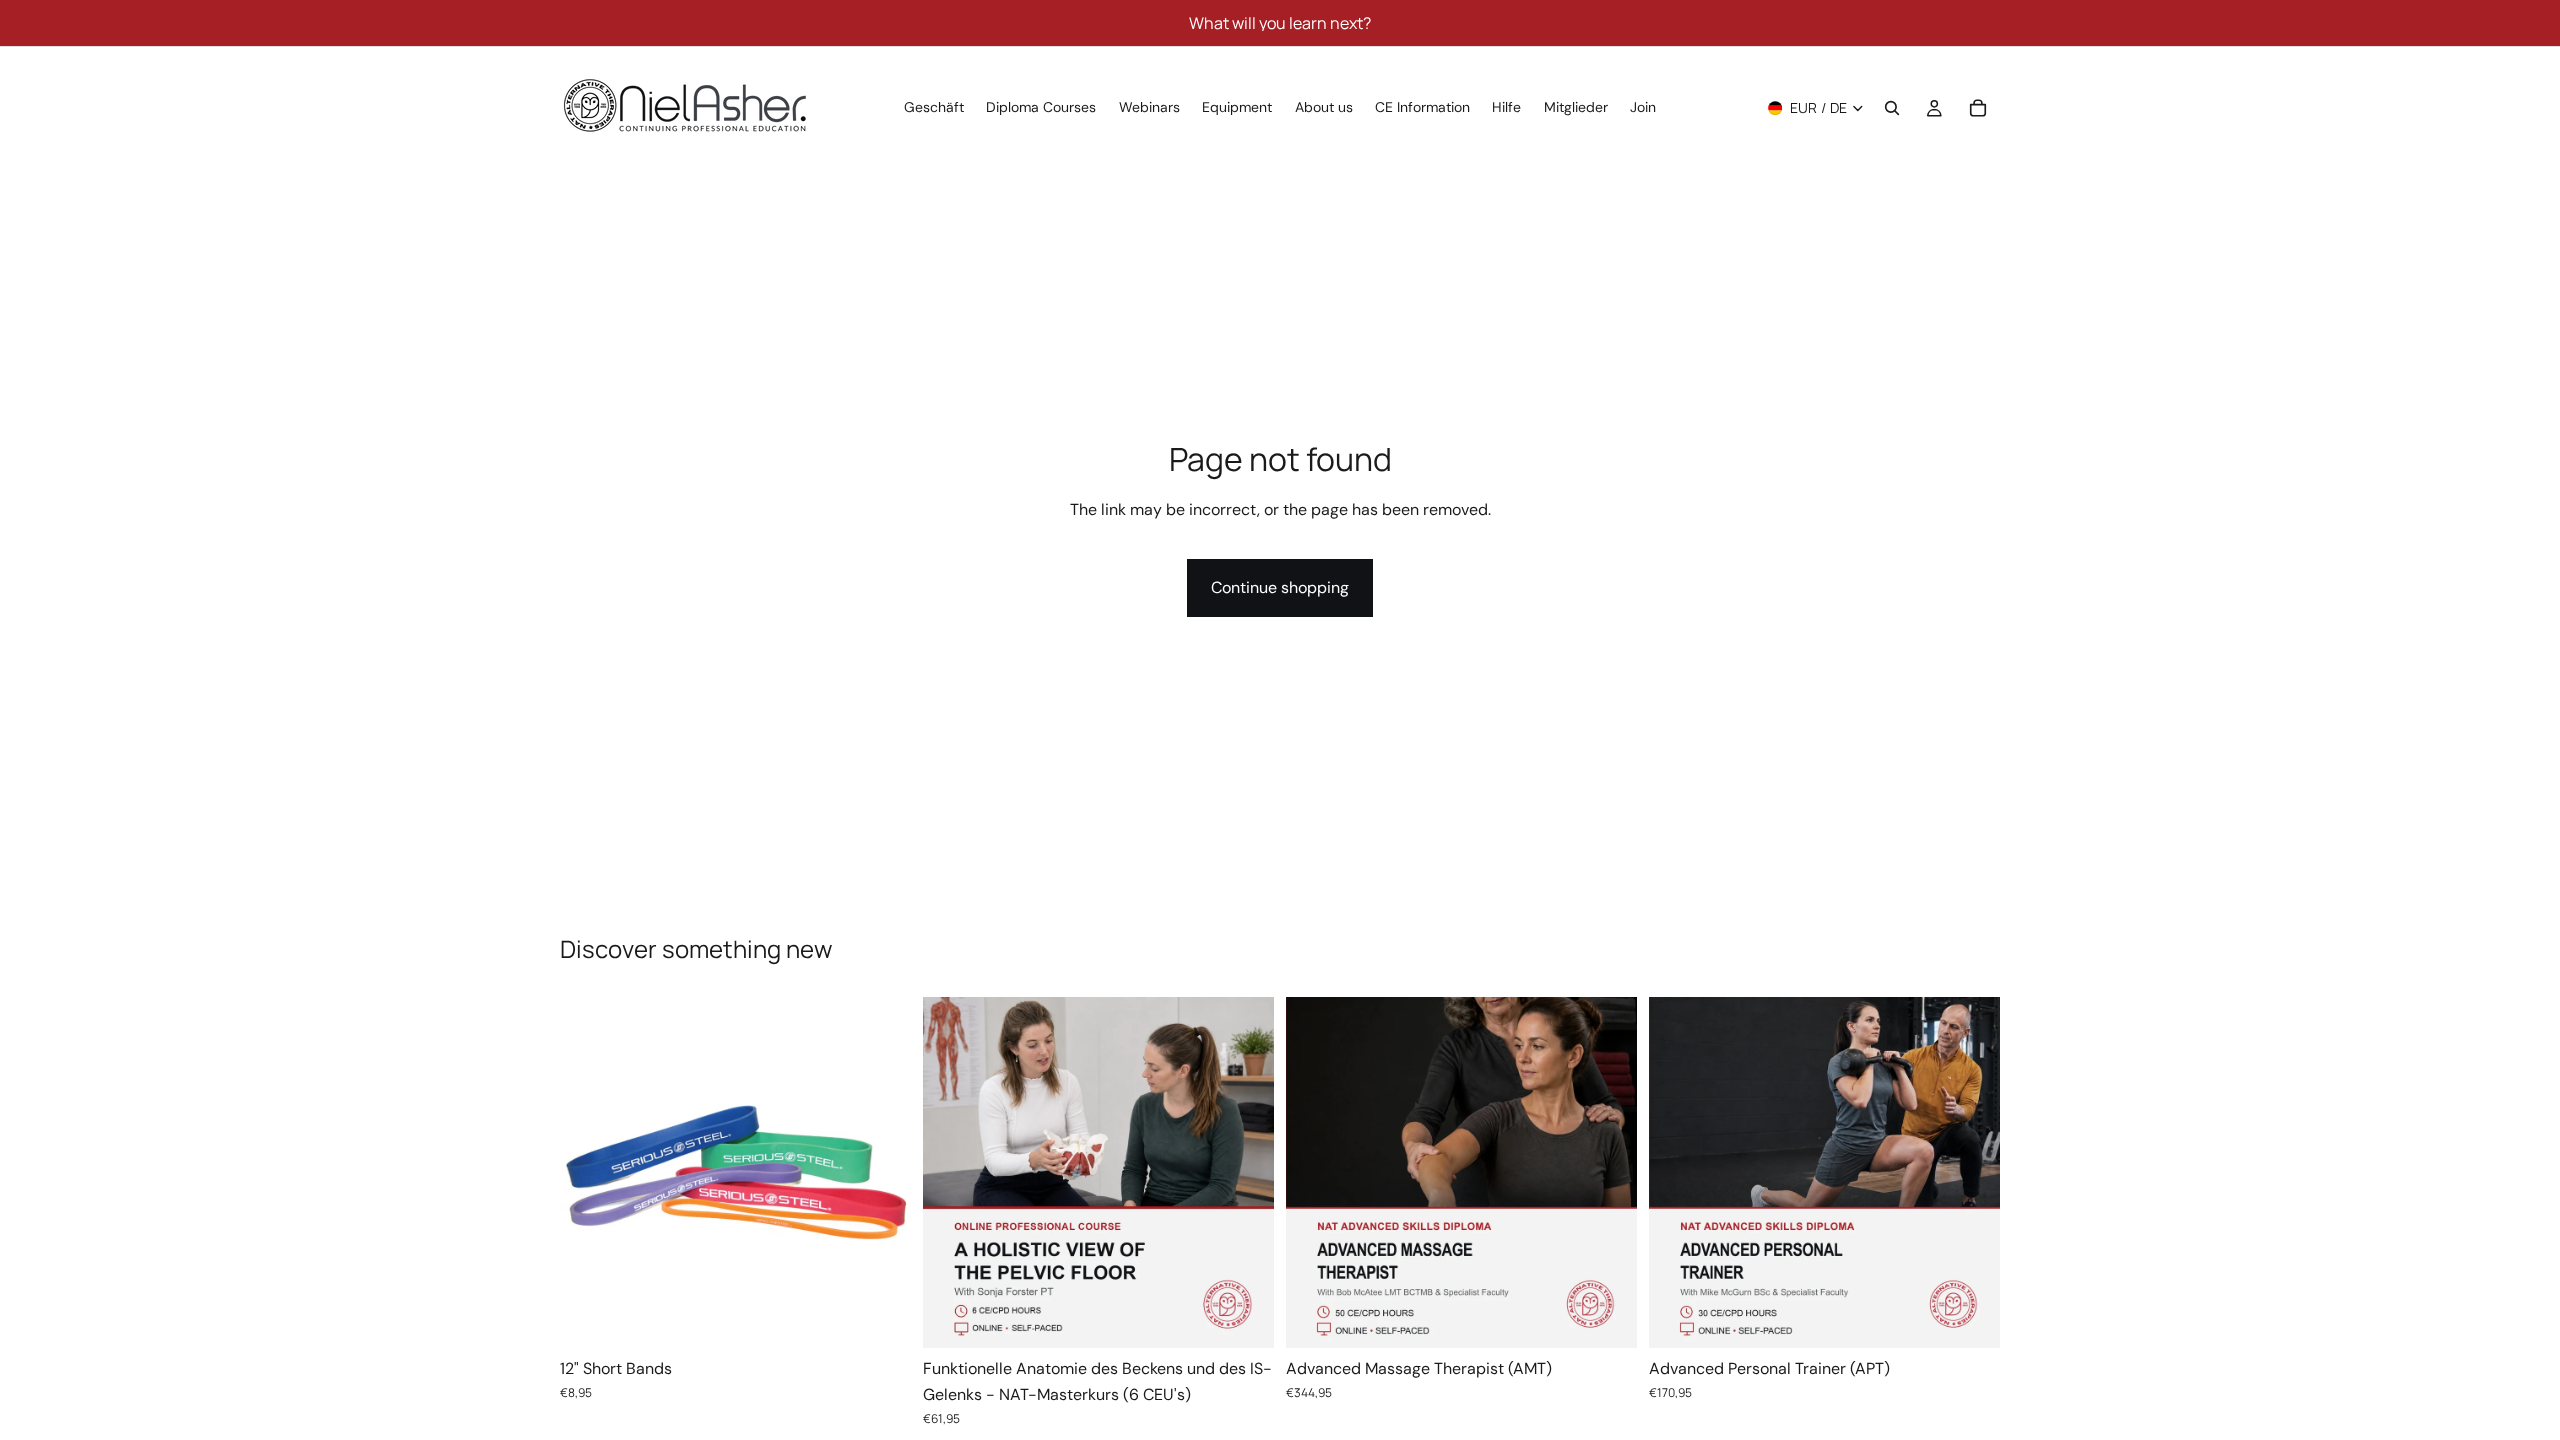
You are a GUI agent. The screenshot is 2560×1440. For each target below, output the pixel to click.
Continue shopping (1280, 587)
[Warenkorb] (1978, 108)
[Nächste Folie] (881, 1173)
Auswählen (897, 1317)
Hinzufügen (1260, 1317)
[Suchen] (1892, 108)
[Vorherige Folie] (590, 1173)
